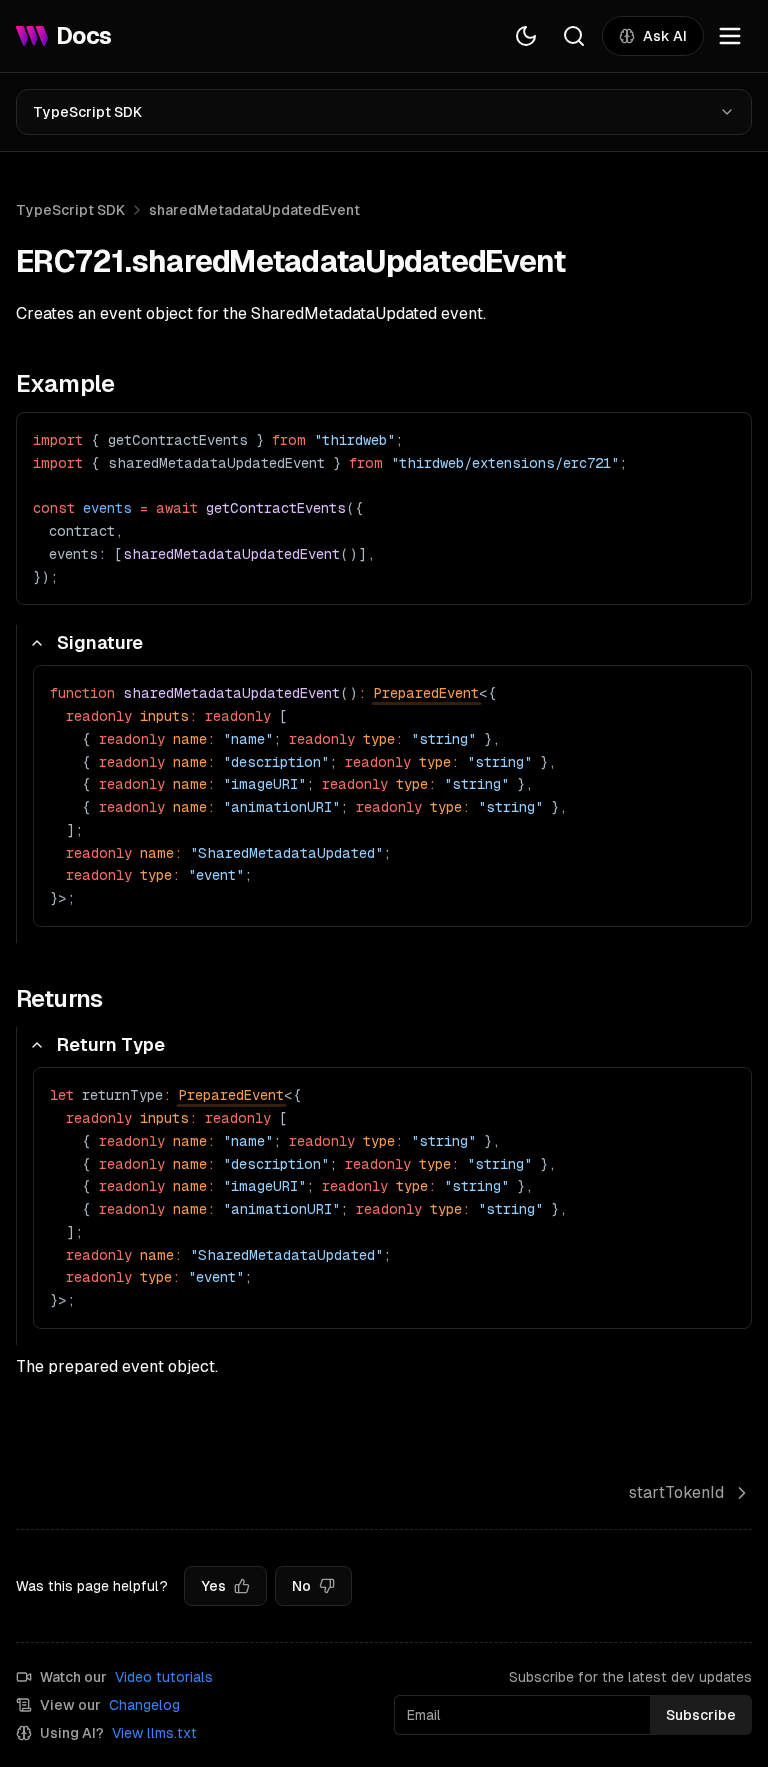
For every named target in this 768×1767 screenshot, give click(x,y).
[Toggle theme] (526, 36)
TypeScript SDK (87, 112)
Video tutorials (164, 1677)
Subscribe (701, 1715)
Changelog (144, 1705)
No (301, 1586)
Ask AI (665, 36)
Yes (213, 1586)
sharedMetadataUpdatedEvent (254, 210)
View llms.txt (154, 1733)
